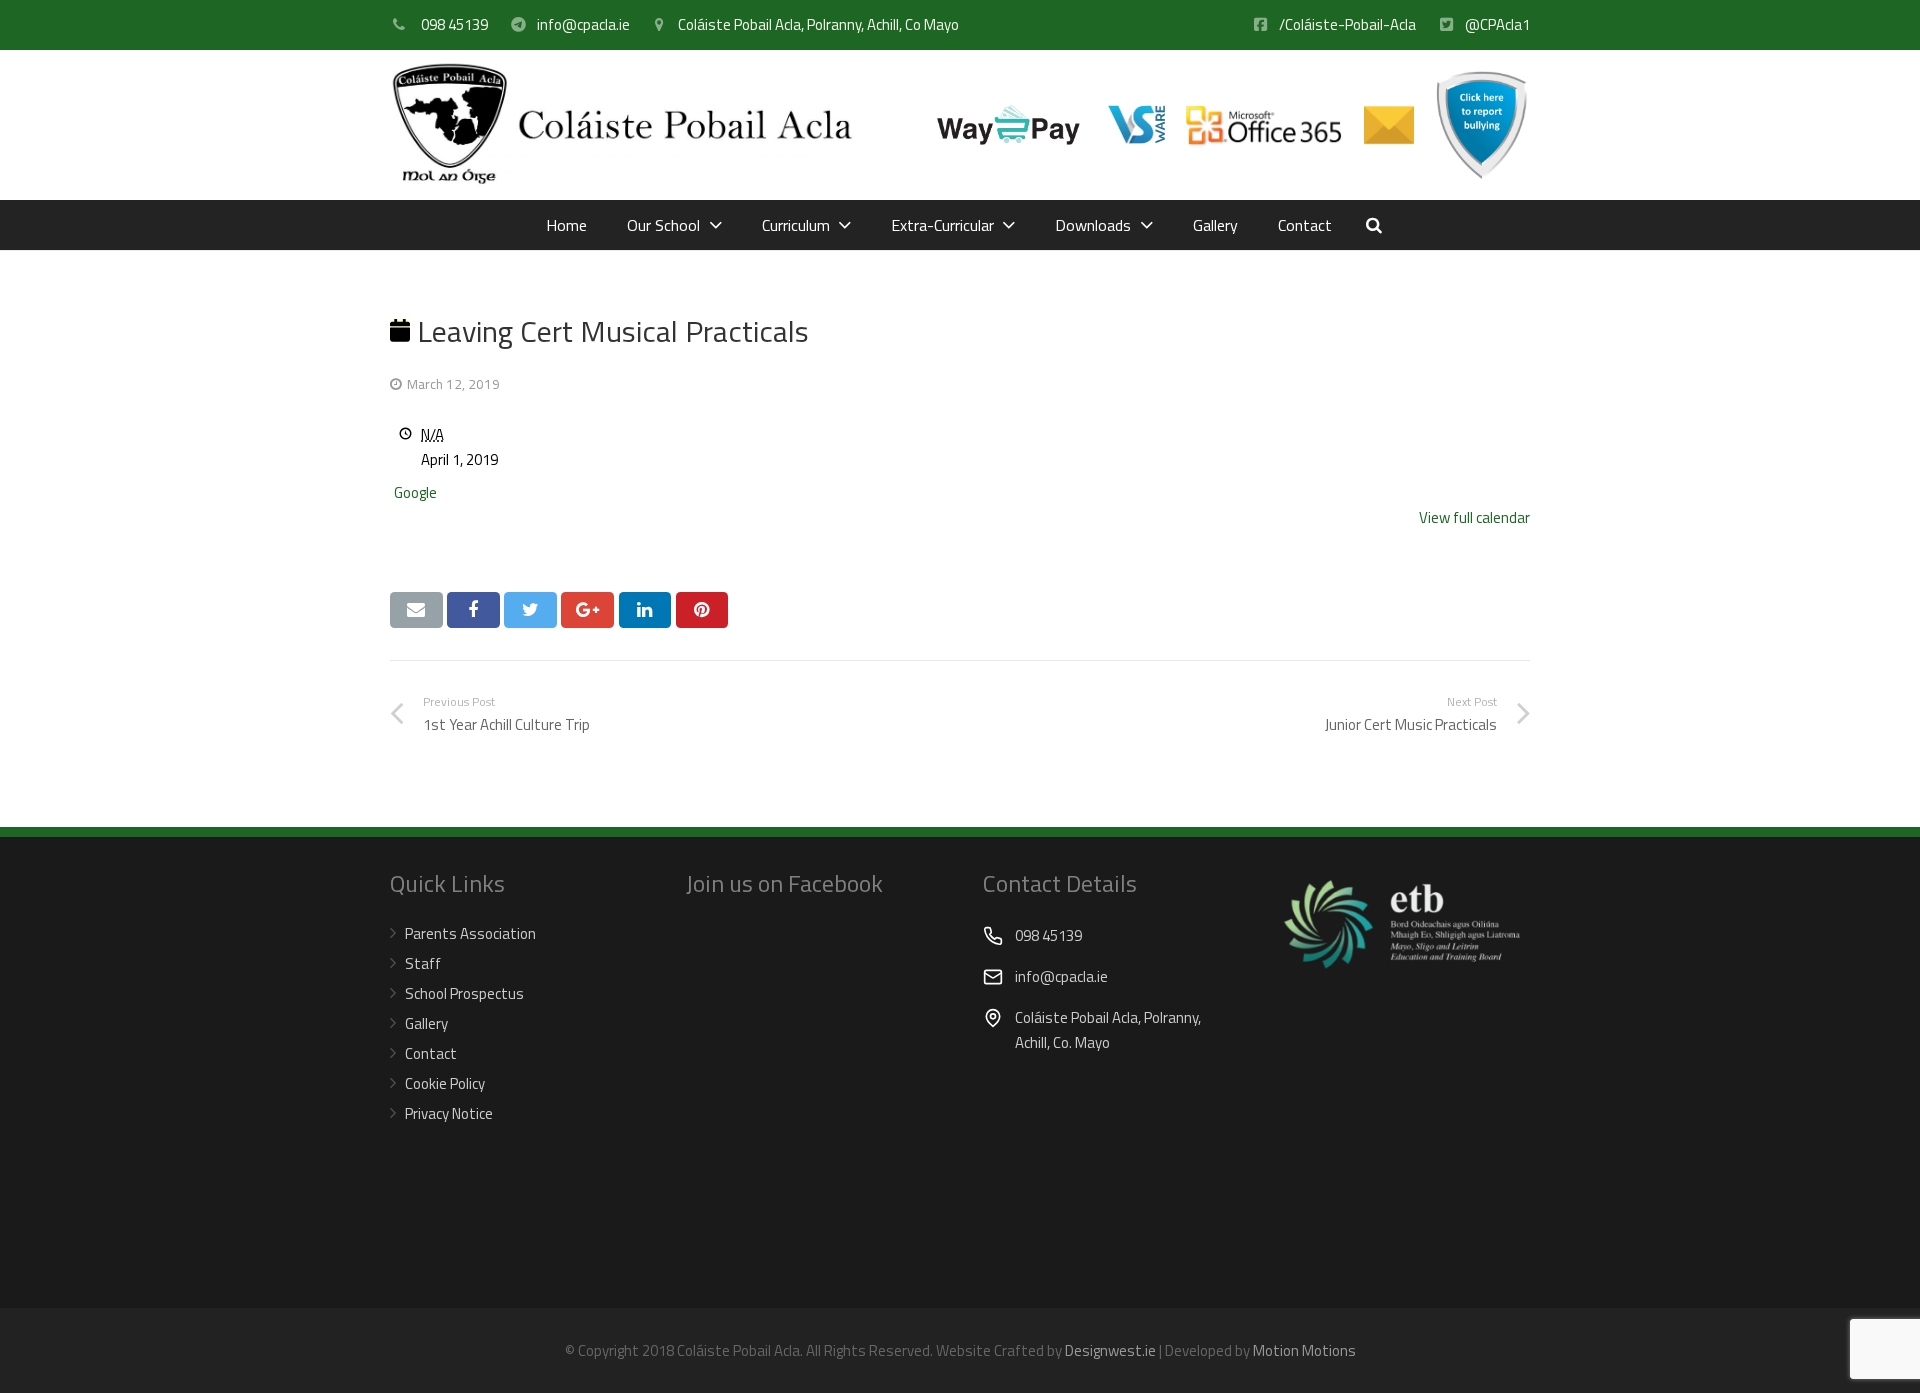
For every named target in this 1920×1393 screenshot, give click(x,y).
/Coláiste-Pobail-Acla (1347, 24)
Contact (431, 1053)
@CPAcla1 (1497, 24)
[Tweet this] (530, 610)
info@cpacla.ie (583, 24)
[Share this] (473, 610)
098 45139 (453, 24)
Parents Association (470, 933)
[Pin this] (702, 610)
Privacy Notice (449, 1113)
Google (415, 492)
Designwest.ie (1110, 1350)
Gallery (426, 1023)
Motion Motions (1304, 1350)
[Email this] (416, 610)
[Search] (1374, 225)
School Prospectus (464, 993)
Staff (423, 963)
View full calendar (1474, 517)
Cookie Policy (445, 1083)
